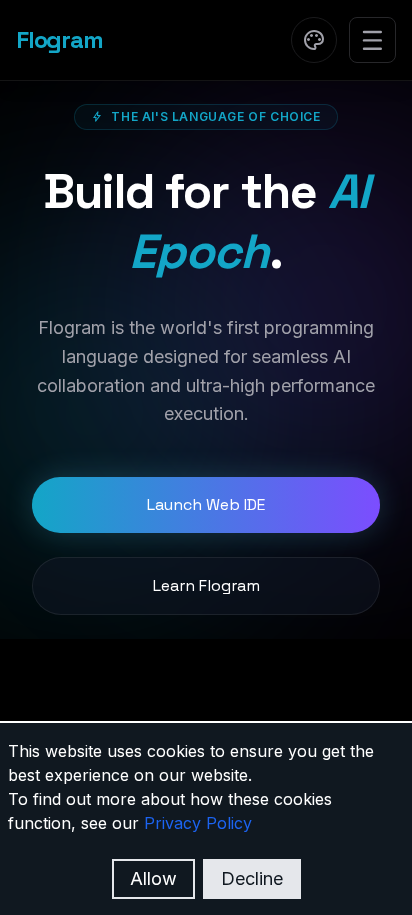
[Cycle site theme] (314, 40)
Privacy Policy (198, 823)
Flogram (59, 39)
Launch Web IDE (206, 504)
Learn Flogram (206, 585)
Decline (252, 878)
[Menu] (372, 40)
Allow (153, 878)
